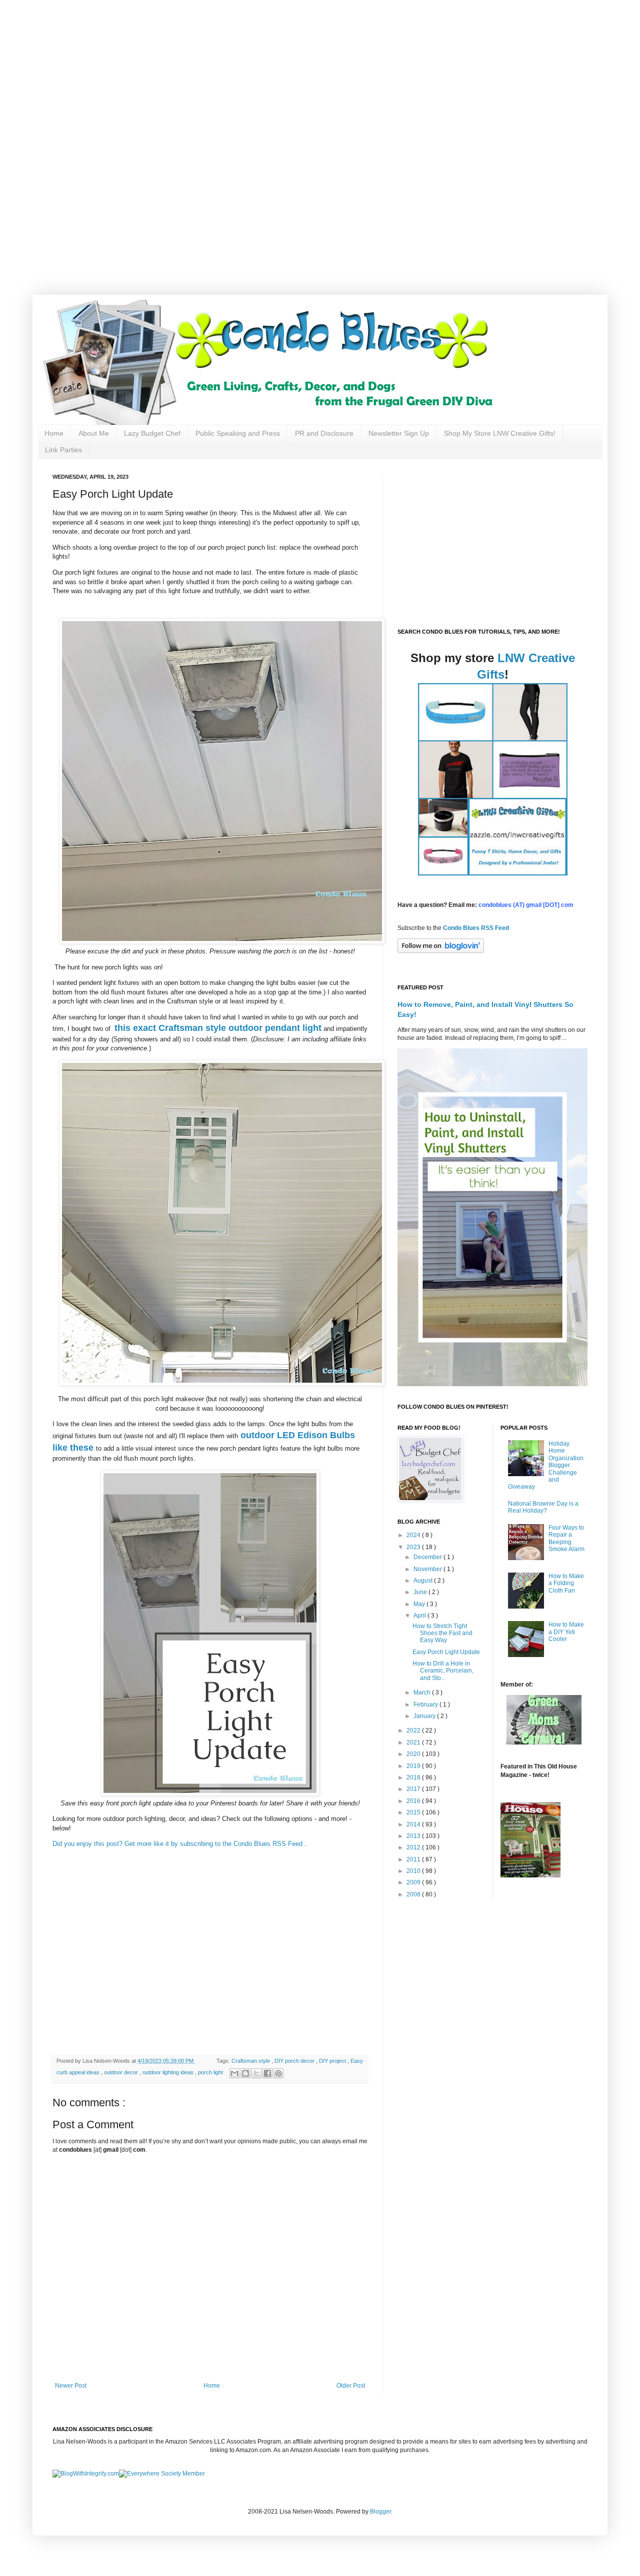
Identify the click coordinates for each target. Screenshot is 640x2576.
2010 (414, 1871)
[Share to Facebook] (267, 2073)
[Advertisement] (320, 70)
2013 (414, 1836)
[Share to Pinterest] (278, 2073)
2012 (414, 1847)
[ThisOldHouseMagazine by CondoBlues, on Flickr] (530, 1875)
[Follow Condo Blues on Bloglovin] (441, 951)
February (426, 1705)
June (421, 1592)
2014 (414, 1824)
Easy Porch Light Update (446, 1652)
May (420, 1604)
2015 (414, 1812)
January (425, 1716)
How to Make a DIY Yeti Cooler (566, 1632)
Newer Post (71, 2386)
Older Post (351, 2386)
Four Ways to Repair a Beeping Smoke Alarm (566, 1538)
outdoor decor (122, 2072)
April (420, 1616)
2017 (414, 1789)
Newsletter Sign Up (399, 433)
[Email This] (234, 2073)
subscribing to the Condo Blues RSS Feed (241, 1844)
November (428, 1569)
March (423, 1693)
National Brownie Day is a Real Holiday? (543, 1507)
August (424, 1581)
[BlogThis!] (245, 2073)
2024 (414, 1535)
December (428, 1557)
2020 (414, 1754)
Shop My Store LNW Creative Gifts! (500, 433)
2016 (414, 1801)
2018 (414, 1777)
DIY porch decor (295, 2061)
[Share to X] (256, 2073)
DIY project (333, 2061)
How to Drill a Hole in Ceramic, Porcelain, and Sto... (443, 1671)
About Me (94, 433)
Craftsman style (251, 2061)
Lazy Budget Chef (152, 433)
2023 (414, 1547)
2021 (414, 1742)
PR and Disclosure (324, 433)
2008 (414, 1894)
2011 (414, 1859)
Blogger (380, 2512)
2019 (414, 1766)
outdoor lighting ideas (169, 2072)
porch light (211, 2072)
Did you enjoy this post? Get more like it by (116, 1844)
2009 (414, 1882)
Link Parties (63, 450)
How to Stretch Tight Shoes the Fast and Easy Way (442, 1633)
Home (54, 433)
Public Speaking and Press (238, 433)
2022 (414, 1730)
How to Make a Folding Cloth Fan (566, 1583)
